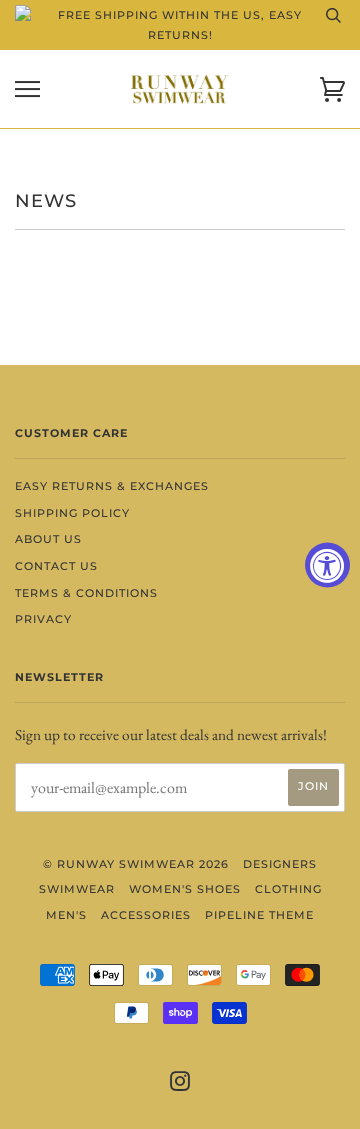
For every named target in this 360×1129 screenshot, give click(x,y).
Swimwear (77, 889)
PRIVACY (43, 619)
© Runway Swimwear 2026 (136, 864)
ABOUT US (48, 539)
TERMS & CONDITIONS (86, 593)
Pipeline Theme (259, 915)
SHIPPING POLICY (72, 513)
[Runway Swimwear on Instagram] (180, 1085)
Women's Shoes (185, 889)
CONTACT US (56, 566)
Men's (66, 915)
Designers (280, 864)
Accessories (146, 915)
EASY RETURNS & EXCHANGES (112, 486)
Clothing (288, 889)
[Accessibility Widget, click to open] (327, 564)
